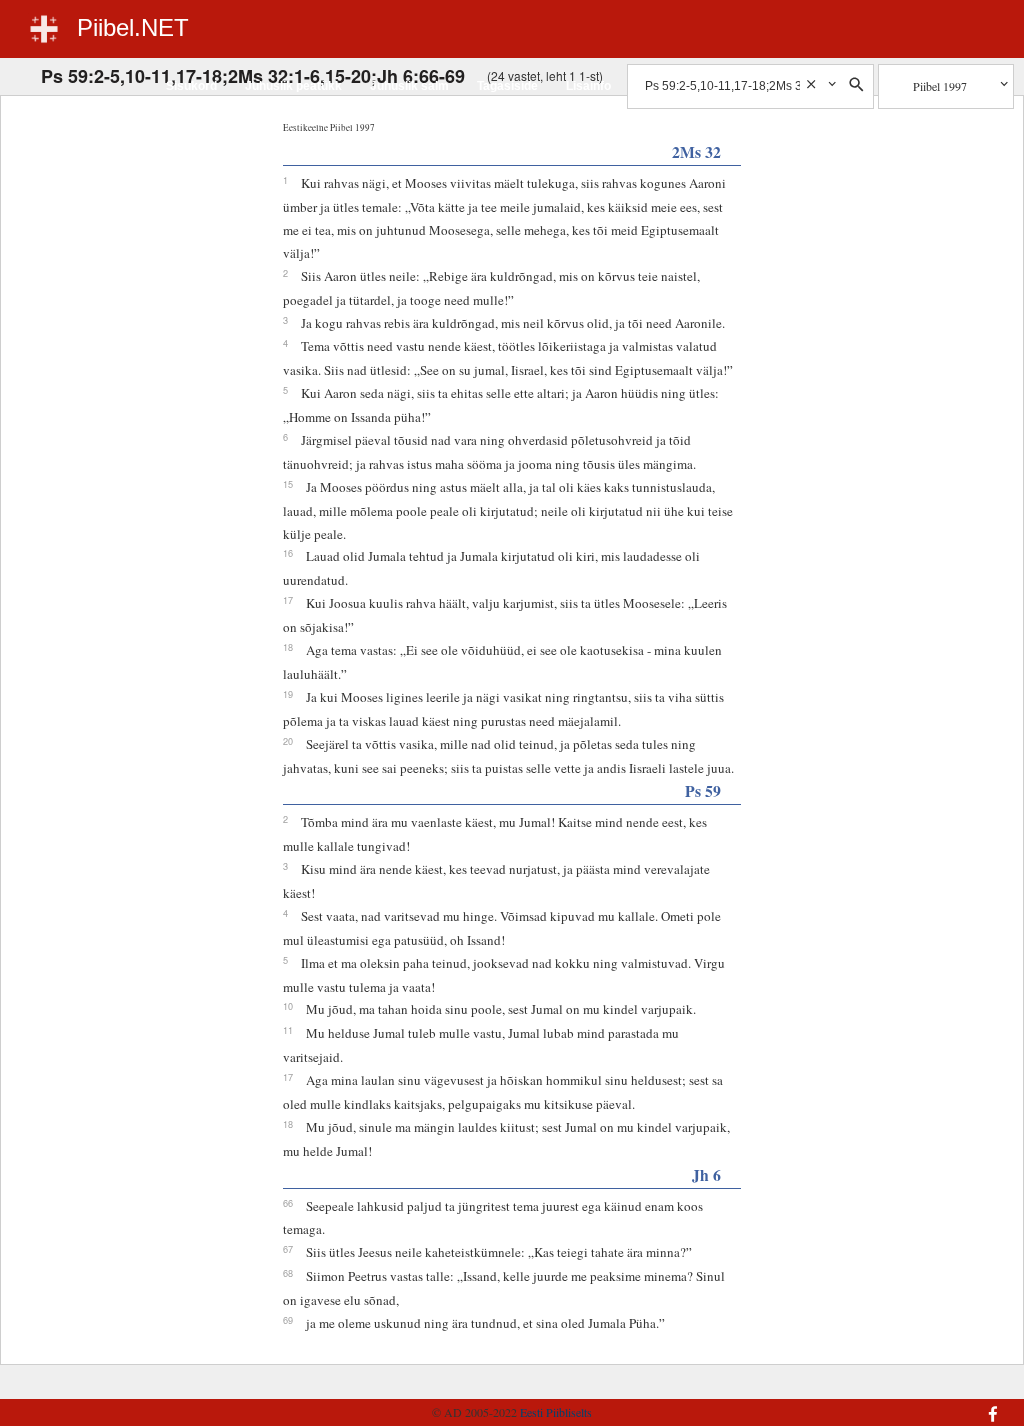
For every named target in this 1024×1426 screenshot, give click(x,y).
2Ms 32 (696, 151)
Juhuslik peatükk (293, 86)
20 (288, 741)
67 (288, 1249)
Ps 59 (703, 790)
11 (288, 1030)
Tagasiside (507, 86)
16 (288, 553)
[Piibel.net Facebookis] (921, 1404)
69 (288, 1320)
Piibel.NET (133, 27)
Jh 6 (706, 1174)
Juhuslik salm (409, 86)
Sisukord (191, 86)
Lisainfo (588, 86)
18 (288, 647)
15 (288, 484)
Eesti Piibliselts (556, 1412)
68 (288, 1273)
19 (288, 694)
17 (288, 600)
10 (288, 1006)
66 (288, 1203)
